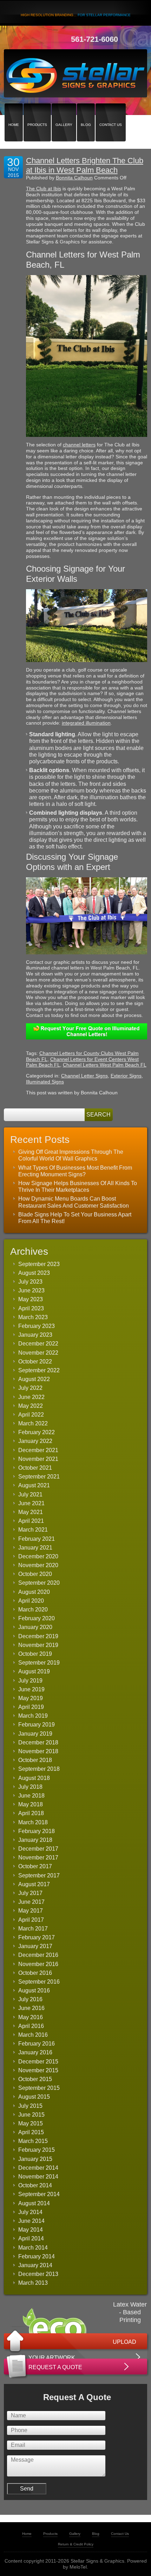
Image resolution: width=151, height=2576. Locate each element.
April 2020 (31, 1601)
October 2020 (35, 1574)
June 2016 (31, 2008)
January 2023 (35, 1335)
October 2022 (35, 1362)
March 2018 (33, 1822)
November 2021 (38, 1459)
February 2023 (37, 1326)
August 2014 (34, 2203)
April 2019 (31, 1707)
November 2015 (38, 2070)
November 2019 (38, 1645)
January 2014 (35, 2265)
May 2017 (31, 1911)
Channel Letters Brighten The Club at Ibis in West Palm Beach (85, 165)
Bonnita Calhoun (74, 178)
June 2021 (31, 1503)
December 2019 (38, 1636)
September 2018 (39, 1769)
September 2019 (39, 1663)
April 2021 (31, 1521)
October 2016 (35, 1973)
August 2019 (34, 1671)
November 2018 (38, 1751)
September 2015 (39, 2088)
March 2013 (33, 2283)
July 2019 (30, 1681)
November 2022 (38, 1353)
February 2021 (37, 1539)
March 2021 (33, 1530)
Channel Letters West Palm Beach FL (105, 1065)
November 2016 (38, 1964)
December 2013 (38, 2274)
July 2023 (30, 1282)
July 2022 (30, 1388)
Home (14, 112)
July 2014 (30, 2212)
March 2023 (33, 1317)
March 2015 (33, 2141)
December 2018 (38, 1742)
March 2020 (33, 1610)
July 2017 (30, 1893)
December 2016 (38, 1955)
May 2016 (31, 2017)
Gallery (64, 112)
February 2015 (37, 2150)
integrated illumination (86, 723)
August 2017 (34, 1884)
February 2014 (37, 2256)
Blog (86, 112)
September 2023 (39, 1264)
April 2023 (31, 1308)
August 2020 (34, 1592)
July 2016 (30, 1999)
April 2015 (31, 2132)
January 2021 (35, 1548)
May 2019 (31, 1698)
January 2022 (35, 1441)
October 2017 (35, 1866)
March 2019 (33, 1716)
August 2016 (34, 1990)
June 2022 (31, 1397)
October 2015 (35, 2079)
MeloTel (78, 2567)
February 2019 (37, 1725)
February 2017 (37, 1937)
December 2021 (38, 1450)
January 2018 (35, 1840)
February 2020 (37, 1618)
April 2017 (31, 1920)
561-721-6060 (94, 39)
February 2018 (37, 1831)
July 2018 (30, 1787)
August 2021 (34, 1485)
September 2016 (39, 1982)
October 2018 (35, 1760)
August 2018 (34, 1778)
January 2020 (35, 1627)
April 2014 (31, 2238)
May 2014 (31, 2230)
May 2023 (31, 1299)
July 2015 (30, 2106)
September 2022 (39, 1370)
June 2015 (31, 2115)
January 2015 (35, 2159)
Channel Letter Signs (84, 1076)
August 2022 (34, 1379)
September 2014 (39, 2194)
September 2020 (39, 1583)
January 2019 (35, 1734)
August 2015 (34, 2097)
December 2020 (38, 1556)
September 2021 (39, 1477)
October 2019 (35, 1654)
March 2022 (33, 1423)
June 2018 (31, 1796)
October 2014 (35, 2185)
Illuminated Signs (45, 1082)
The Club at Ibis (44, 189)
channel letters (79, 445)
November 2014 (38, 2177)
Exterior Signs (126, 1076)
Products (37, 112)
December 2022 (38, 1344)
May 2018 (31, 1804)
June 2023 (31, 1290)
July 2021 (30, 1494)
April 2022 (31, 1415)
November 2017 (38, 1858)
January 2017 (35, 1946)
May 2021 (31, 1512)
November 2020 (38, 1565)
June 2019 (31, 1689)
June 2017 (31, 1902)
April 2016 (31, 2026)
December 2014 (38, 2168)
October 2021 (35, 1468)
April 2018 (31, 1813)
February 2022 (37, 1432)
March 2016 (33, 2035)
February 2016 (37, 2044)
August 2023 (34, 1273)
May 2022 (31, 1406)
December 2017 (38, 1849)
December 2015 (38, 2062)
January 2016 (35, 2052)
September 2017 (39, 1875)
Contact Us (111, 112)
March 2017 (33, 1929)
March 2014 (33, 2248)
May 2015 (31, 2123)
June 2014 (31, 2221)
